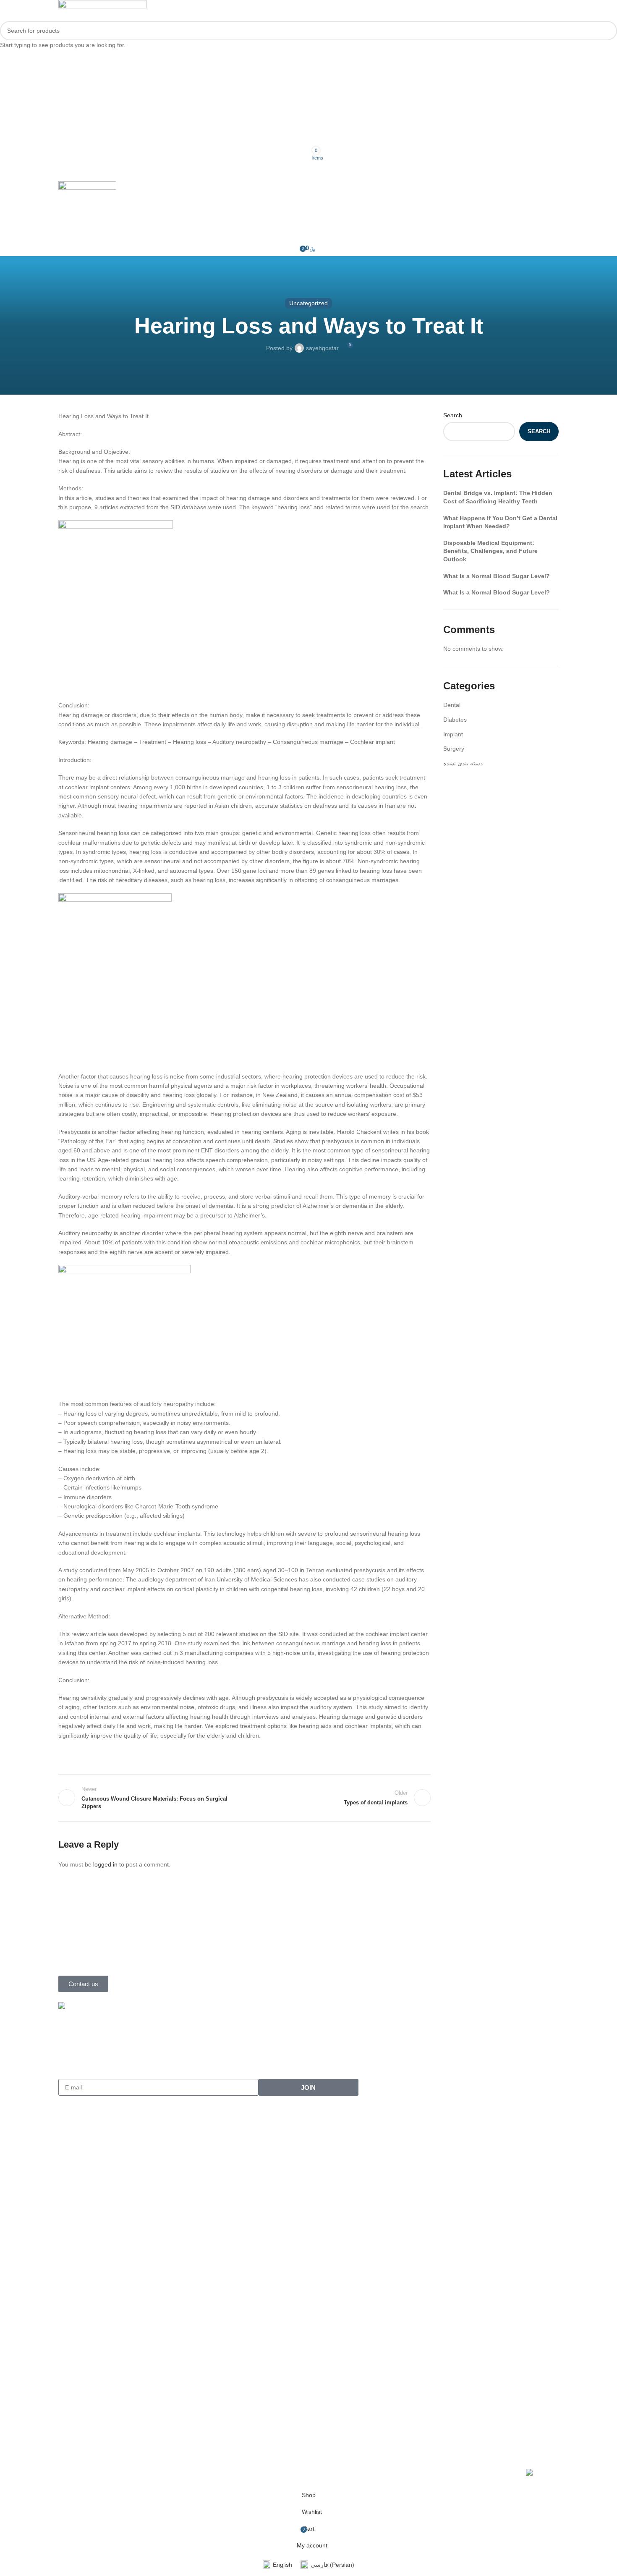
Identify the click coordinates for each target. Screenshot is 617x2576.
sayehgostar (322, 348)
